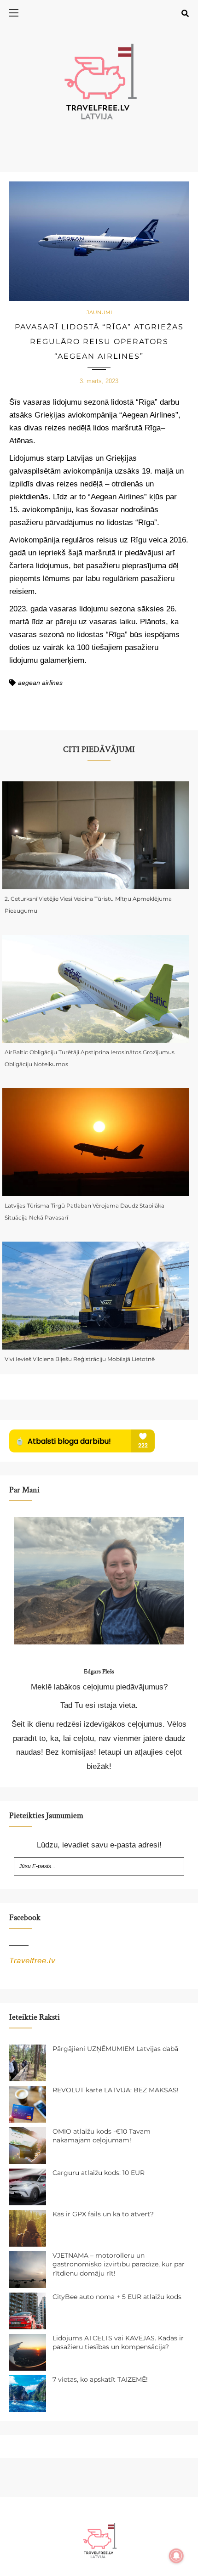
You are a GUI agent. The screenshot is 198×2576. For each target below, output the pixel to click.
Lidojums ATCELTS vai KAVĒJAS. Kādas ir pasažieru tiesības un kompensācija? (118, 2343)
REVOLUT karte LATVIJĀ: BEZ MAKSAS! (116, 2090)
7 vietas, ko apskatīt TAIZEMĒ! (100, 2379)
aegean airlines (40, 683)
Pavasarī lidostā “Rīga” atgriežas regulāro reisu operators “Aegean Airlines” (99, 342)
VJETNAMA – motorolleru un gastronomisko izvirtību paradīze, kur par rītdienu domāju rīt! (119, 2264)
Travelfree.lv (32, 1961)
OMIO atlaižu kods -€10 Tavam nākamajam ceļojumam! (102, 2136)
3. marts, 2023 (99, 381)
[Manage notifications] (176, 2556)
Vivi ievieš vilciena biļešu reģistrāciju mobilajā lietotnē (80, 1359)
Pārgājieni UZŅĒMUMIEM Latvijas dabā (115, 2049)
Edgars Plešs (99, 1672)
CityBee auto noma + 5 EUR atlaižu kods (117, 2297)
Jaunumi (99, 312)
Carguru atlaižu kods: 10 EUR (99, 2173)
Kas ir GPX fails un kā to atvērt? (103, 2214)
